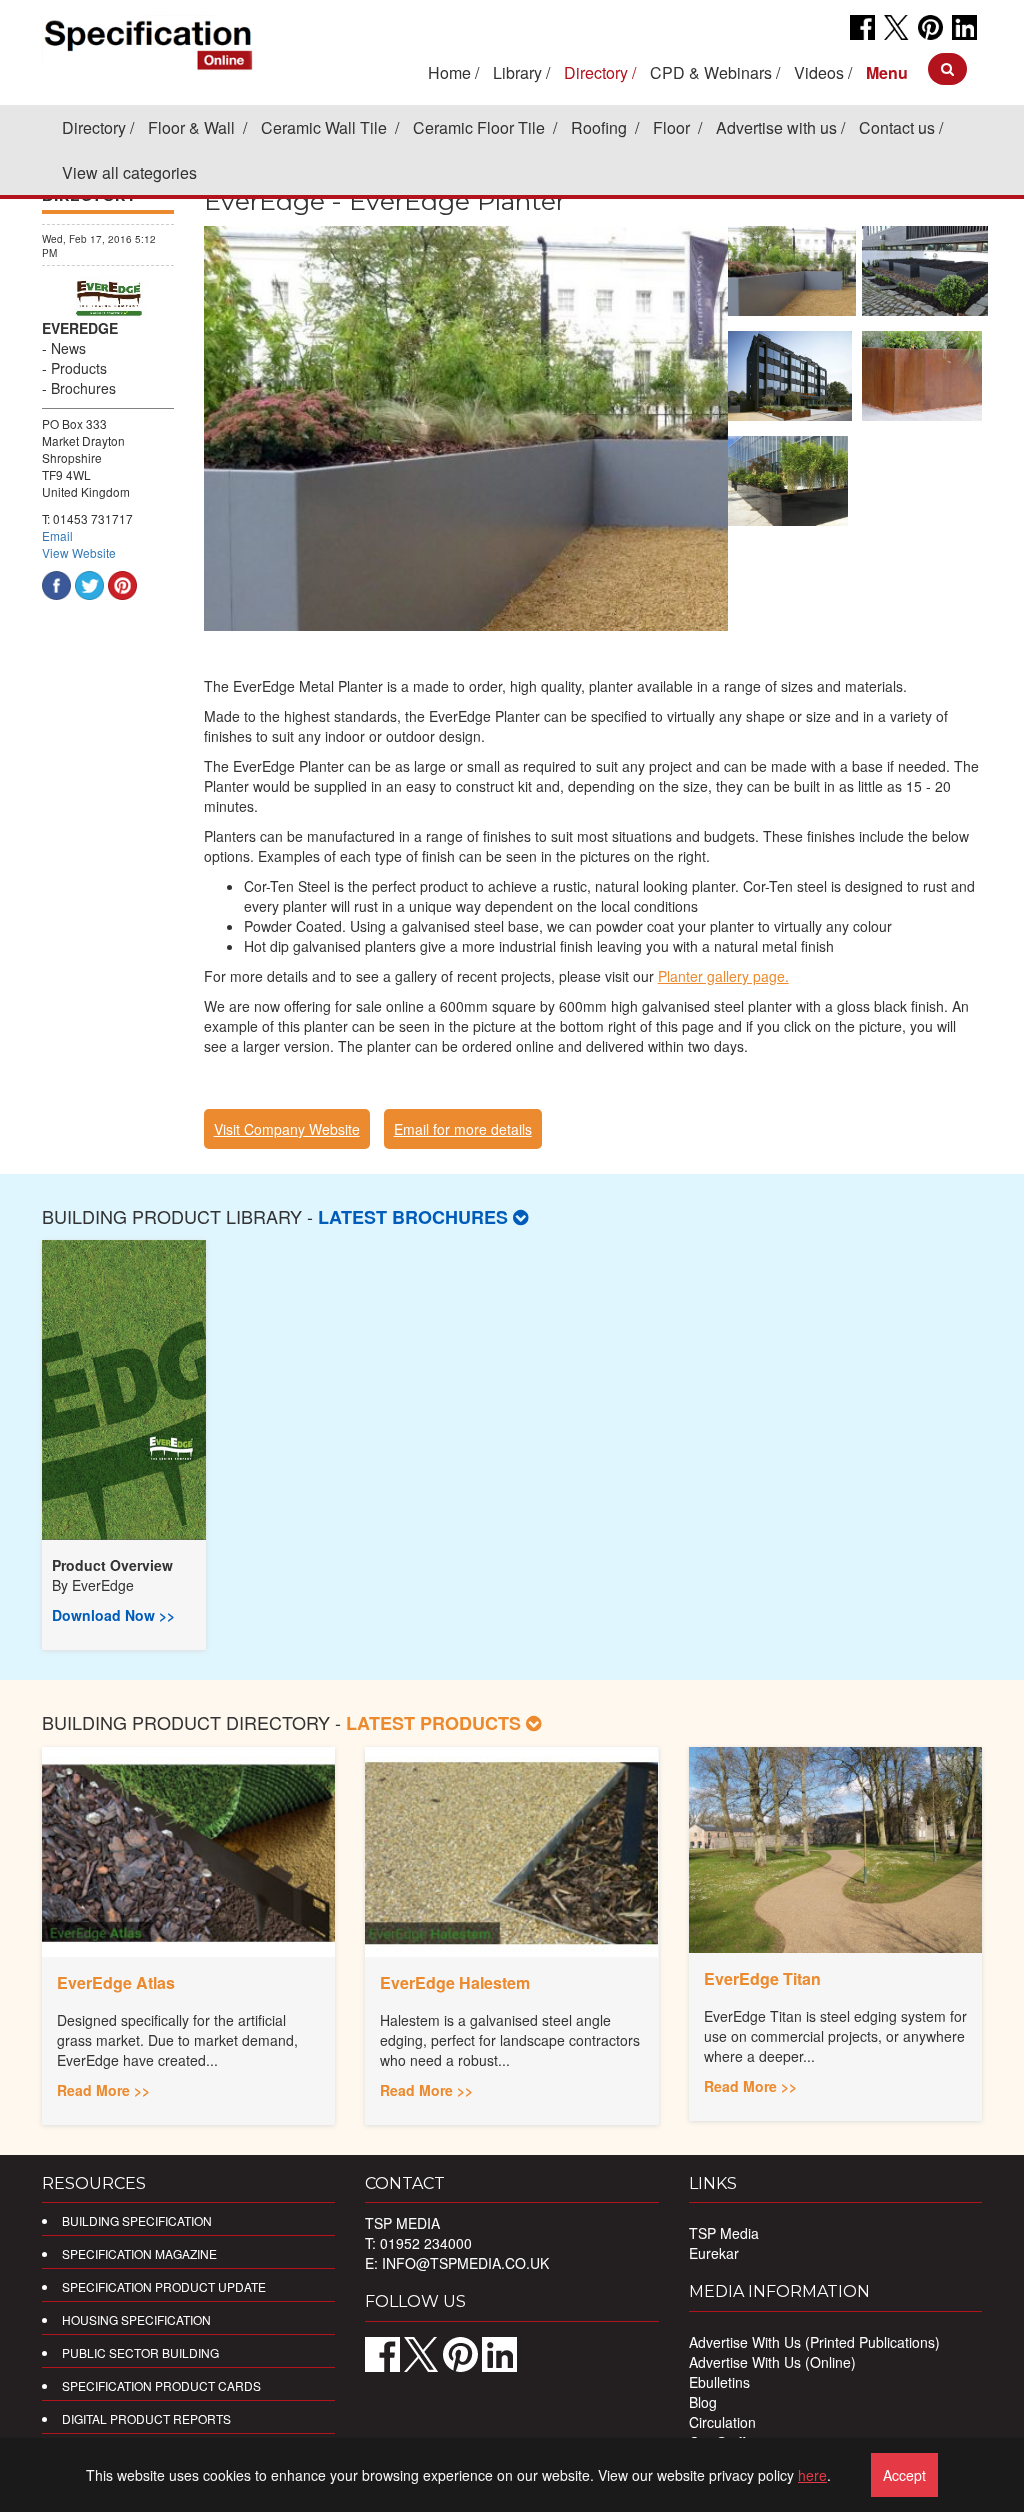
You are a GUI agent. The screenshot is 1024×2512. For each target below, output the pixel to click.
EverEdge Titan (762, 1978)
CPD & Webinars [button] (711, 72)
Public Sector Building (140, 2352)
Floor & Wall (193, 127)
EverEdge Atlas (116, 1982)
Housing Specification (136, 2319)
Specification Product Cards (161, 2385)
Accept (904, 2475)
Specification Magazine (139, 2253)
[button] (887, 72)
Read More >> (103, 2090)
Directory (94, 127)
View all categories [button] (129, 172)
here (812, 2475)
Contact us (897, 127)
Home (449, 72)
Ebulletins (719, 2382)
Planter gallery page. (723, 976)
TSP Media (724, 2233)
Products (79, 368)
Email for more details (463, 1129)
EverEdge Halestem (455, 1982)
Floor (673, 127)
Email (57, 535)
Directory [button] (596, 72)
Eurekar (714, 2253)
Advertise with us (776, 127)
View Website (79, 552)
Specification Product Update (164, 2286)
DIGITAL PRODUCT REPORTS (146, 2418)
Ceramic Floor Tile (481, 127)
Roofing (601, 127)
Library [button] (517, 72)
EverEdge (103, 1585)
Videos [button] (819, 72)
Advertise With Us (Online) (772, 2362)
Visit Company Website (287, 1129)
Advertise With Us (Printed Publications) (814, 2342)
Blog (703, 2402)
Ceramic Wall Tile (326, 127)
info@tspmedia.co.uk (465, 2263)
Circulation (722, 2422)
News (68, 348)
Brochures (83, 388)
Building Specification (137, 2220)
